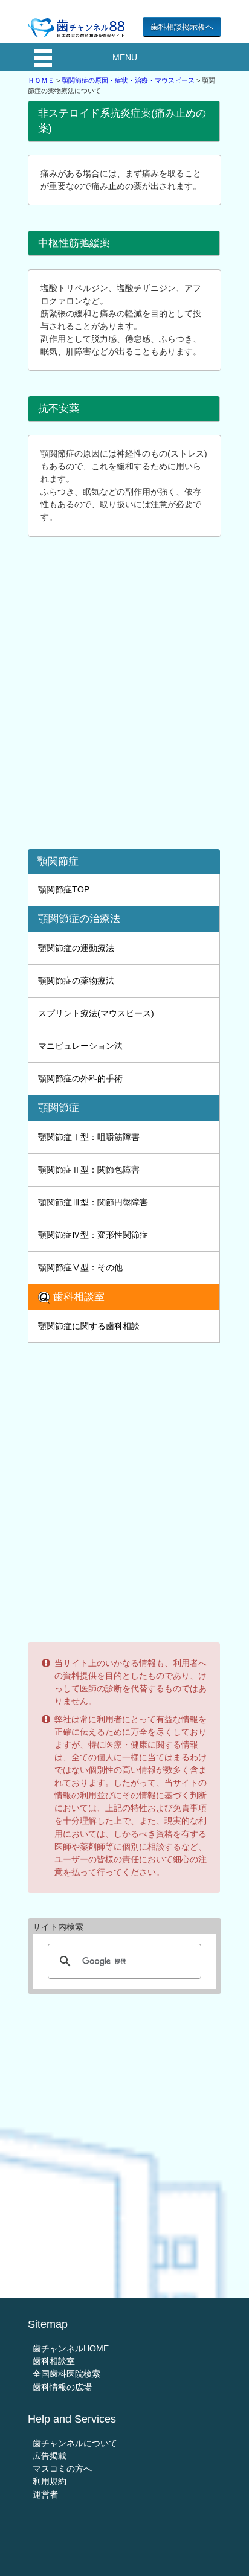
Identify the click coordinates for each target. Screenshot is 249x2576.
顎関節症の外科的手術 (80, 1078)
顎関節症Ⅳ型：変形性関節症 (93, 1235)
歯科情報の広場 (62, 2387)
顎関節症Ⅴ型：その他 (80, 1267)
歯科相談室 (54, 2361)
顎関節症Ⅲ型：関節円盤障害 (93, 1202)
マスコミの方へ (62, 2469)
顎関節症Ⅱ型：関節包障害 (89, 1170)
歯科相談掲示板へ (182, 27)
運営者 (45, 2494)
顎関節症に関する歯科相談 (89, 1326)
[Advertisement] (124, 699)
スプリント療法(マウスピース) (96, 1013)
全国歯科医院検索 (66, 2374)
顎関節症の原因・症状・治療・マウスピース (128, 80)
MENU (125, 57)
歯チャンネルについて (75, 2443)
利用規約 (50, 2481)
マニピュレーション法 (80, 1046)
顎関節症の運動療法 (76, 948)
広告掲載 (50, 2456)
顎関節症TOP (64, 889)
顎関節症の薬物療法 (76, 981)
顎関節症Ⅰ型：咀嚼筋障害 (89, 1137)
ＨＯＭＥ (41, 80)
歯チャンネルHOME (71, 2348)
